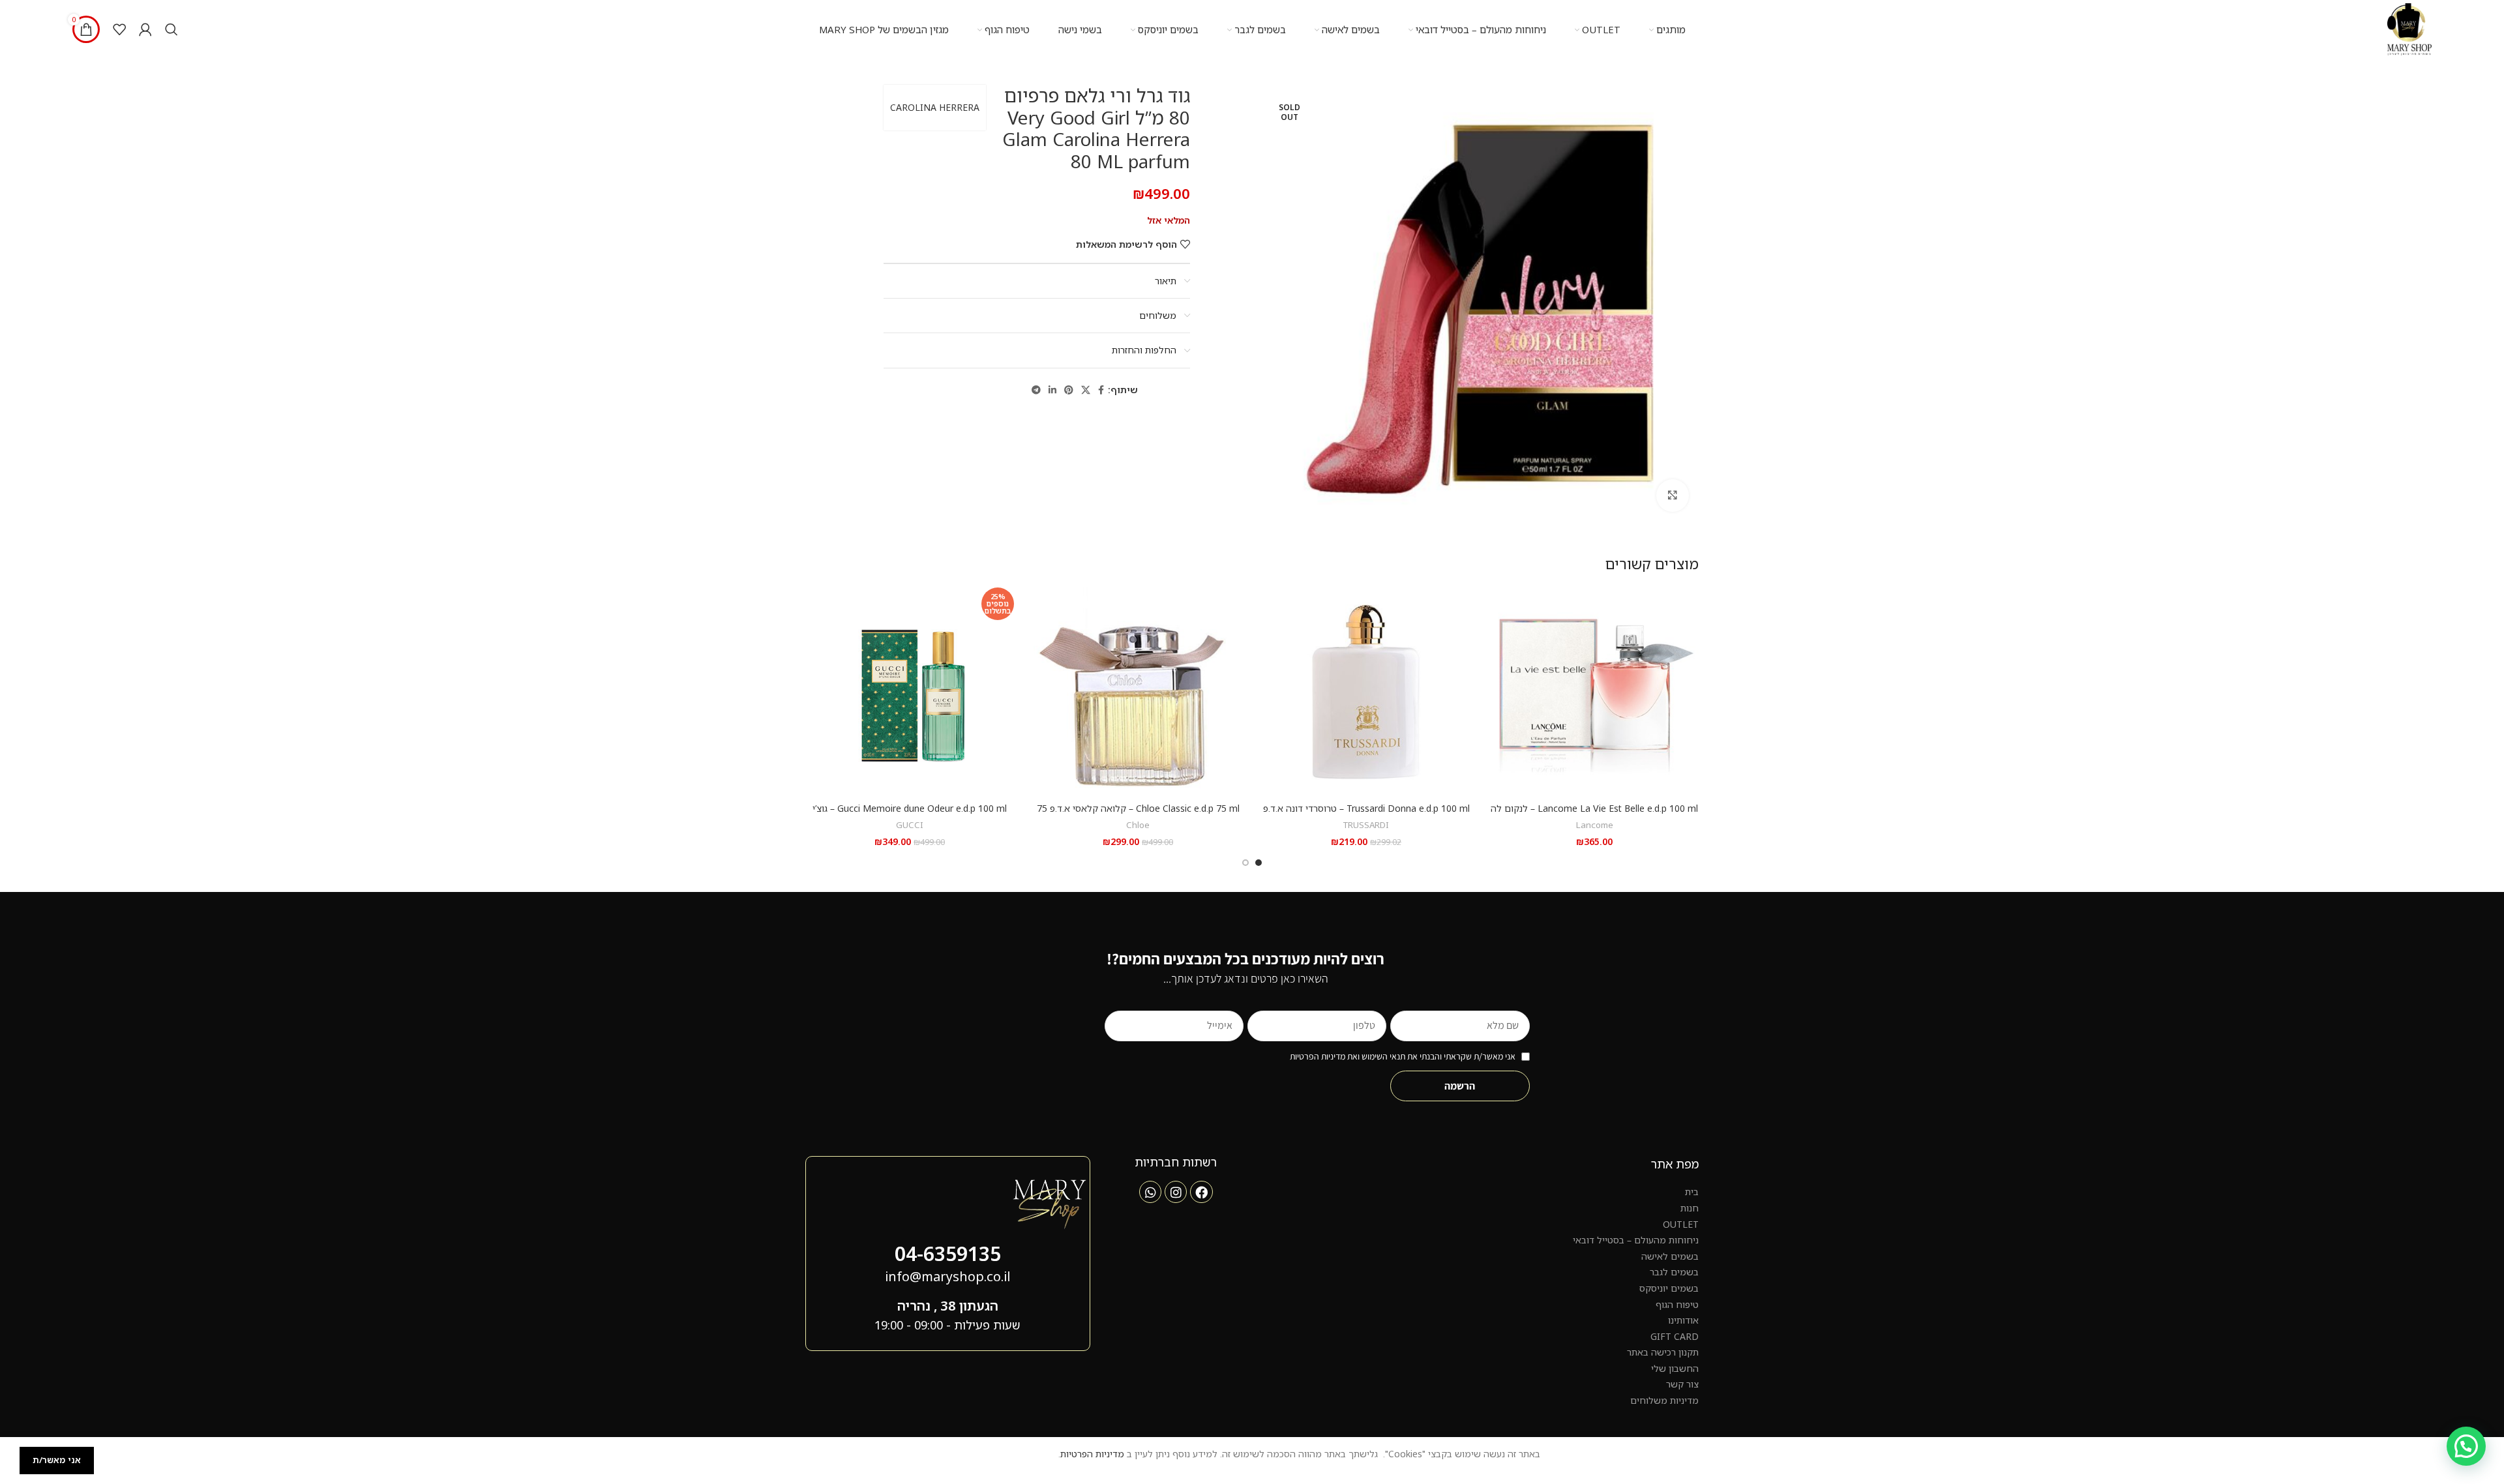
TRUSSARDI (1366, 825)
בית (1692, 1192)
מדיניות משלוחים (1664, 1400)
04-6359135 (948, 1254)
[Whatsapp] (1150, 1192)
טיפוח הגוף (1677, 1304)
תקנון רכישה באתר (1663, 1352)
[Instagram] (1176, 1192)
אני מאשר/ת (57, 1460)
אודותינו (1683, 1320)
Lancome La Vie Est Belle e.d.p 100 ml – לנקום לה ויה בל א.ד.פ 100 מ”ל (1594, 815)
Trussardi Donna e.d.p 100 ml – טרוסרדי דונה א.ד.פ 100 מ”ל (1366, 815)
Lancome (1595, 825)
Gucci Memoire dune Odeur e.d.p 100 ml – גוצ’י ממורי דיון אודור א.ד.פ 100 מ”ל (910, 815)
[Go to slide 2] (1245, 863)
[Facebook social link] (1101, 390)
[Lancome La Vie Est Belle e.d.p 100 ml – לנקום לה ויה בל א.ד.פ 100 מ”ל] (1594, 692)
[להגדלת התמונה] (1673, 496)
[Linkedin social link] (1052, 390)
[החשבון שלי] (145, 29)
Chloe (1138, 825)
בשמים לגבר (1674, 1272)
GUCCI (910, 825)
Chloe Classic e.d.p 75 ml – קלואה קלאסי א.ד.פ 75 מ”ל (1138, 815)
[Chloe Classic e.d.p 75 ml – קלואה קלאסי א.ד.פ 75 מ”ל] (1138, 692)
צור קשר (1682, 1384)
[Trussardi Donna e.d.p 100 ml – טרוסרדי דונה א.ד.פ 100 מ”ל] (1366, 692)
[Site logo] (2409, 28)
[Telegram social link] (1036, 390)
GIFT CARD (1675, 1336)
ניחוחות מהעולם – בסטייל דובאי (1636, 1240)
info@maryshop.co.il (947, 1276)
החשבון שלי (1675, 1368)
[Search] (171, 29)
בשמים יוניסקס (1669, 1288)
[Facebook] (1201, 1192)
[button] (2466, 1446)
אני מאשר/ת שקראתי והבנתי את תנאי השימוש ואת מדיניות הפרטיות (1403, 1056)
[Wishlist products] (119, 29)
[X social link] (1086, 390)
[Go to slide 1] (1259, 863)
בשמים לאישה (1670, 1256)
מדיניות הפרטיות (1092, 1454)
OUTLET (1681, 1224)
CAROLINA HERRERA (935, 107)
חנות (1690, 1208)
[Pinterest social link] (1069, 390)
